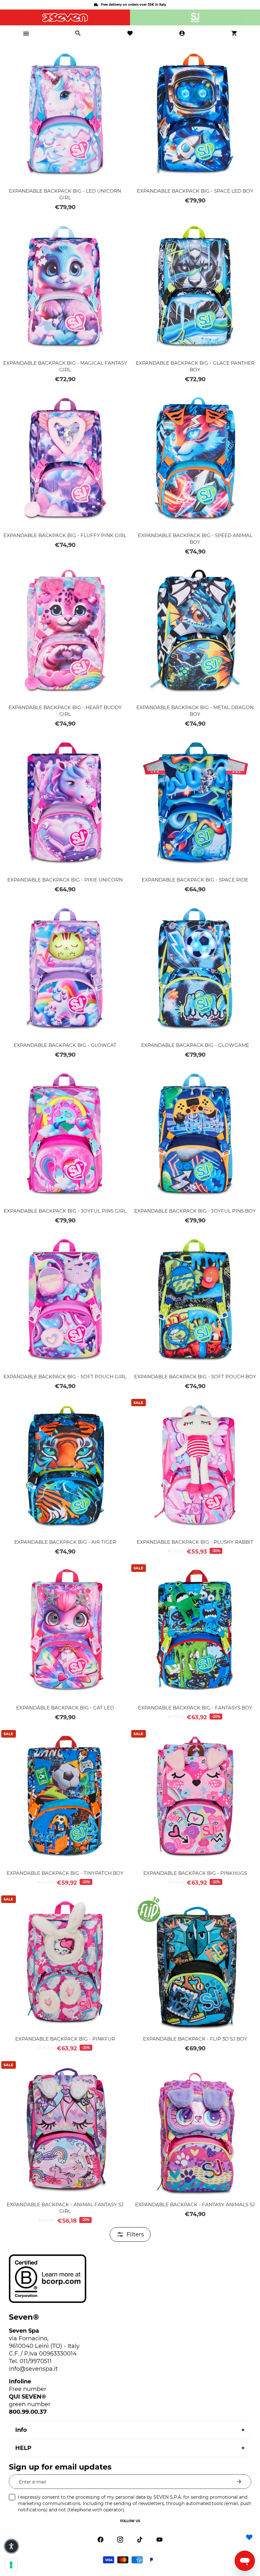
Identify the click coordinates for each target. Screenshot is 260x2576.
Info (21, 2430)
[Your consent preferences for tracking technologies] (11, 2565)
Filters (135, 2234)
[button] (11, 2546)
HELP (23, 2448)
